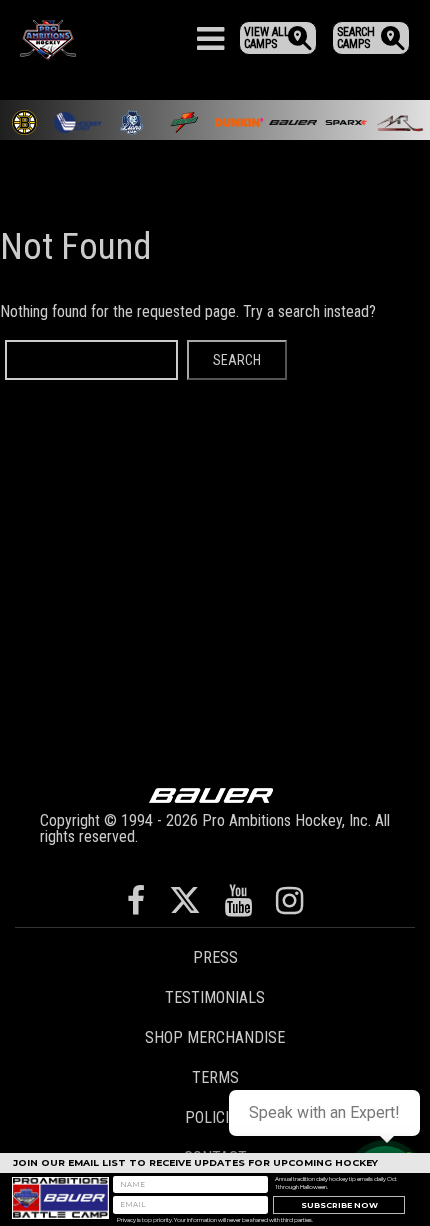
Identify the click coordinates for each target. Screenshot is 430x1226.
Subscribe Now (339, 1205)
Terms (215, 1077)
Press (215, 957)
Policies (215, 1117)
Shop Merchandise (215, 1037)
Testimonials (215, 997)
